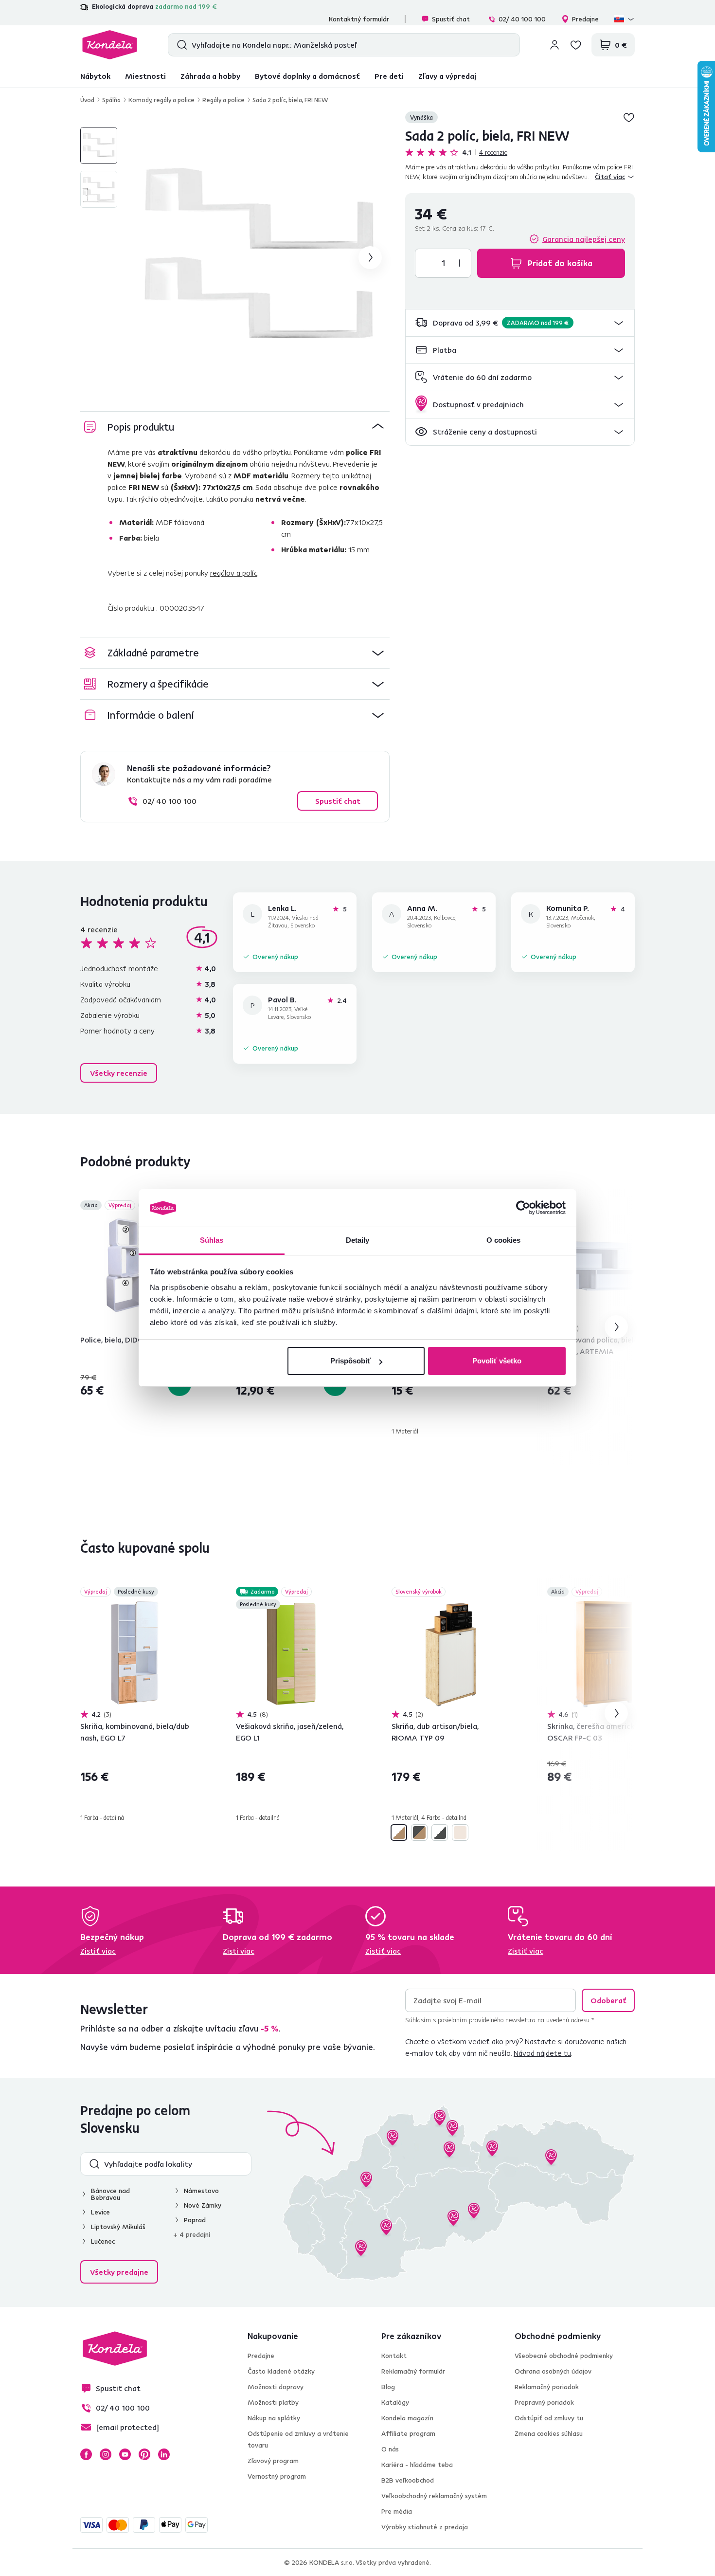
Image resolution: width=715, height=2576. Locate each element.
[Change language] (625, 19)
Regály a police (223, 100)
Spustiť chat (451, 19)
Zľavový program (273, 2461)
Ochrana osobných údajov (553, 2371)
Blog (388, 2387)
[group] (259, 257)
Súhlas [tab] (212, 1240)
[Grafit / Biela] (440, 1832)
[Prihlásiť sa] (554, 45)
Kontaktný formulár (359, 19)
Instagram (106, 2454)
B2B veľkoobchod (408, 2480)
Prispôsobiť (350, 1361)
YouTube (125, 2454)
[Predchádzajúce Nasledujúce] (136, 1268)
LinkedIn (164, 2454)
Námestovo (201, 2191)
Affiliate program (408, 2433)
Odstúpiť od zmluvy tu (549, 2418)
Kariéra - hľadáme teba (417, 2465)
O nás (390, 2449)
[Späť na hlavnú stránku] (110, 45)
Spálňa (111, 100)
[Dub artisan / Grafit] (419, 1832)
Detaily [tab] (358, 1240)
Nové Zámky (203, 2205)
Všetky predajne (119, 2272)
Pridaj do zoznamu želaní (629, 117)
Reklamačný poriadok (547, 2387)
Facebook (86, 2454)
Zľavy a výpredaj (447, 76)
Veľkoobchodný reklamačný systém (434, 2496)
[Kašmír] (460, 1832)
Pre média (397, 2511)
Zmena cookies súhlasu (549, 2433)
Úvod (87, 100)
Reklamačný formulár (413, 2371)
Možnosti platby (273, 2402)
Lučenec (103, 2241)
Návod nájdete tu (542, 2053)
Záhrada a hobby (210, 76)
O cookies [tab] (504, 1240)
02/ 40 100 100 (522, 19)
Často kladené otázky (281, 2371)
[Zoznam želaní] (576, 45)
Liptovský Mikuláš (118, 2227)
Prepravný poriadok (544, 2402)
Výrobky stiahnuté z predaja (425, 2527)
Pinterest (144, 2454)
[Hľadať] (180, 45)
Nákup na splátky (274, 2418)
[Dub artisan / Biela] (399, 1832)
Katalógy (395, 2402)
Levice (100, 2212)
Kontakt (394, 2356)
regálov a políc (234, 573)
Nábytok (95, 76)
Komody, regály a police (161, 100)
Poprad (195, 2220)
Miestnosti (145, 76)
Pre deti (389, 76)
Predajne (585, 19)
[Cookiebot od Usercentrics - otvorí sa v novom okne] (523, 1208)
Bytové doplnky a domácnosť (307, 76)
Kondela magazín (407, 2418)
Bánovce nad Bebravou (110, 2194)
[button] (520, 323)
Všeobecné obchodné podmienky (564, 2356)
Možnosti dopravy (276, 2387)
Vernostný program (277, 2476)
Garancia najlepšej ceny (584, 239)
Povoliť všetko (497, 1361)
